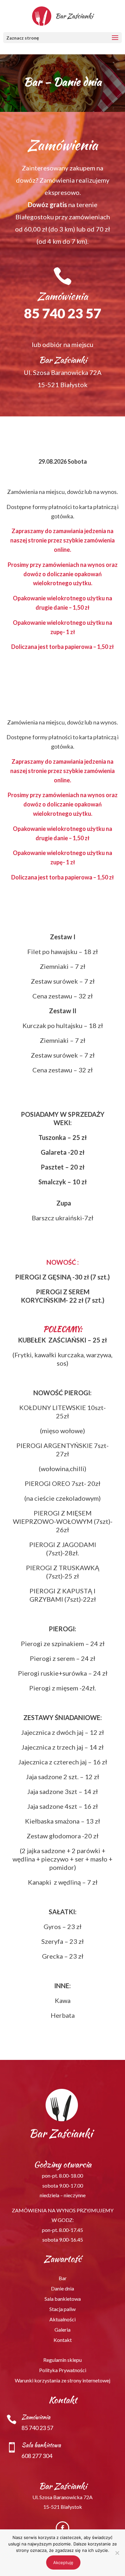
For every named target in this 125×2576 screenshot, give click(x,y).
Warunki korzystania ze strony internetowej (63, 2380)
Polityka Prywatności (63, 2370)
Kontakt (63, 2340)
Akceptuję (63, 2562)
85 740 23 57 (63, 313)
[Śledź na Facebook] (63, 2528)
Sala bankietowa (63, 2299)
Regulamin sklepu (63, 2360)
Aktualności (63, 2319)
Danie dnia (63, 2288)
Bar (63, 2278)
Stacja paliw (63, 2309)
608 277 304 (37, 2456)
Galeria (63, 2330)
